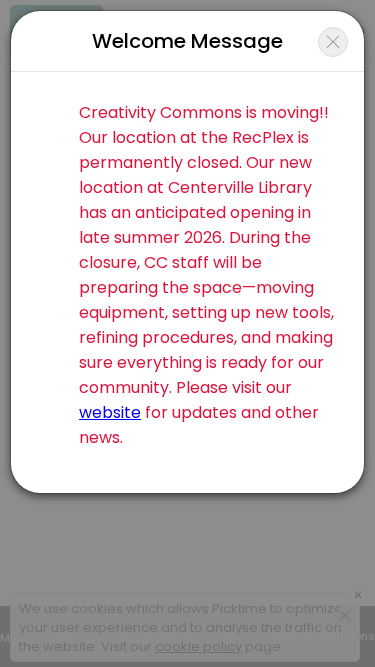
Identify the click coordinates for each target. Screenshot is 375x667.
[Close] (333, 42)
